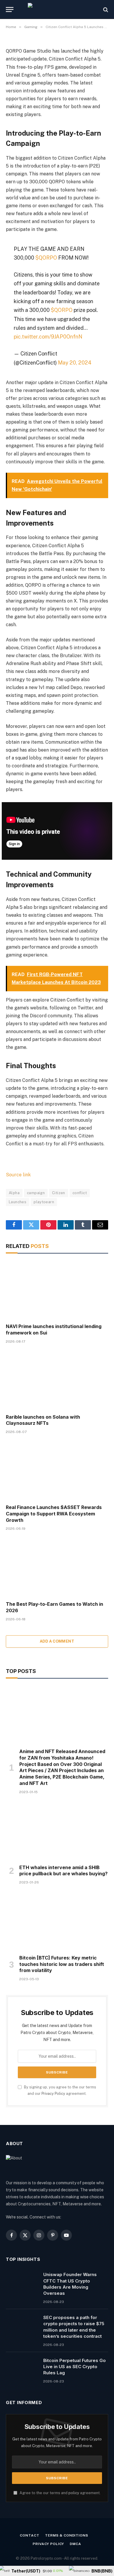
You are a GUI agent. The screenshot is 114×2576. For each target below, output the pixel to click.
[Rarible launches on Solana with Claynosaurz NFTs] (57, 1381)
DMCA (75, 2544)
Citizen (59, 1193)
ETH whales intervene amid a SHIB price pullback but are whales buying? (63, 1871)
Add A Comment (57, 1641)
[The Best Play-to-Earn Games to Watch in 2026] (57, 1568)
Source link (18, 1175)
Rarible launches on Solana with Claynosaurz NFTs (43, 1420)
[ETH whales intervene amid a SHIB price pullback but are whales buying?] (57, 1831)
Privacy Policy (53, 2094)
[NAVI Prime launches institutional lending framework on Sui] (57, 1290)
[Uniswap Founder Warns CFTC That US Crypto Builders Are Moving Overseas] (22, 2282)
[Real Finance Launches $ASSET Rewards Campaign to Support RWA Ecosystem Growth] (57, 1471)
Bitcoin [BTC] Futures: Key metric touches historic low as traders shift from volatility (62, 1964)
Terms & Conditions (66, 2535)
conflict (80, 1193)
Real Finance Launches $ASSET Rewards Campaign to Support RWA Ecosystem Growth (54, 1514)
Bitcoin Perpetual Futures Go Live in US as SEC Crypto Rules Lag (75, 2367)
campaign (36, 1193)
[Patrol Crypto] (57, 10)
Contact (30, 2535)
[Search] (105, 10)
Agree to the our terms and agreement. (60, 2493)
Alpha (14, 1193)
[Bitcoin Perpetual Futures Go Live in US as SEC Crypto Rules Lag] (22, 2368)
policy (74, 2493)
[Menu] (10, 10)
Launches (18, 1202)
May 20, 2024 (75, 363)
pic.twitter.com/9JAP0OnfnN (48, 337)
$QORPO (46, 258)
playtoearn (44, 1202)
